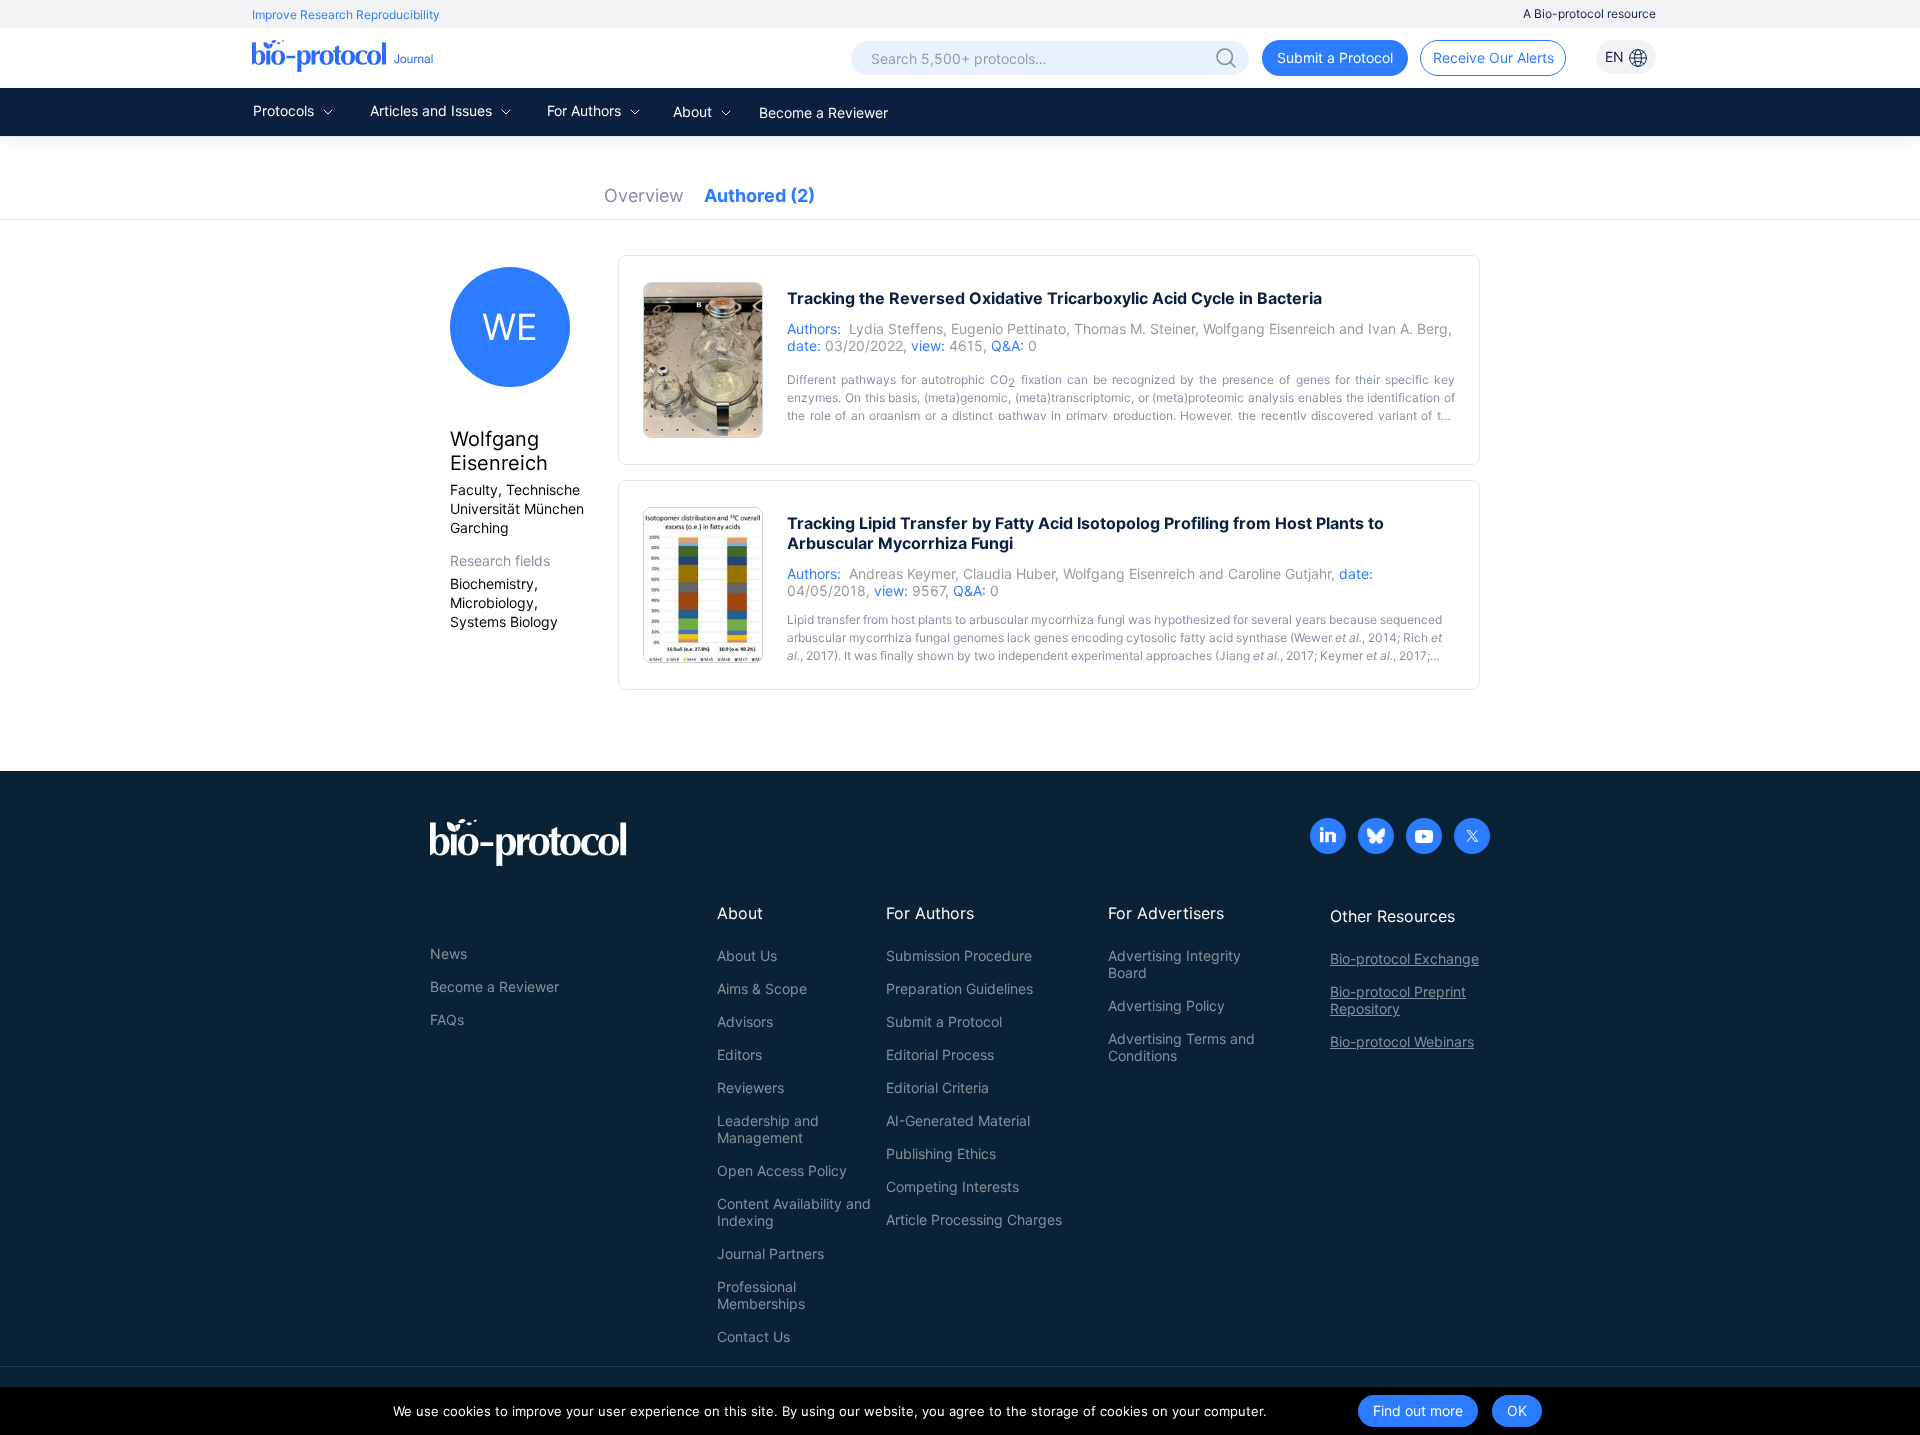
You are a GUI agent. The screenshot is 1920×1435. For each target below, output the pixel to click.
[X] (1472, 838)
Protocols (285, 110)
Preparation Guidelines (959, 988)
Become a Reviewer (823, 112)
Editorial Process (940, 1054)
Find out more (1418, 1410)
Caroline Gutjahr (1279, 573)
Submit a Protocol (1335, 57)
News (448, 953)
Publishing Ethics (941, 1153)
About (694, 111)
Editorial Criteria (937, 1087)
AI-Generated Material (958, 1120)
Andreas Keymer (902, 573)
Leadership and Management (768, 1129)
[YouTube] (1424, 838)
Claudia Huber (1009, 573)
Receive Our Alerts (1493, 57)
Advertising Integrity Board (1174, 964)
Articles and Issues (433, 110)
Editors (739, 1054)
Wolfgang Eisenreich (1269, 328)
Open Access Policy (782, 1170)
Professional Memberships (761, 1295)
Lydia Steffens (896, 328)
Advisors (745, 1021)
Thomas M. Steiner (1134, 328)
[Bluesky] (1376, 838)
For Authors (586, 110)
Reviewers (750, 1087)
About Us (747, 955)
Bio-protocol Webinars (1402, 1041)
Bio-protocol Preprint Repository (1398, 1000)
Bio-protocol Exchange (1404, 958)
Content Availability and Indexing (794, 1212)
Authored (759, 195)
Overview (644, 195)
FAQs (447, 1019)
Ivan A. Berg (1408, 328)
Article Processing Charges (974, 1219)
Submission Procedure (959, 955)
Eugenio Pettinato (1008, 328)
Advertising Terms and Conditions (1181, 1047)
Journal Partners (770, 1253)
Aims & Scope (762, 988)
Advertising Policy (1166, 1005)
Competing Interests (952, 1186)
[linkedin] (1328, 838)
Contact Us (753, 1336)
